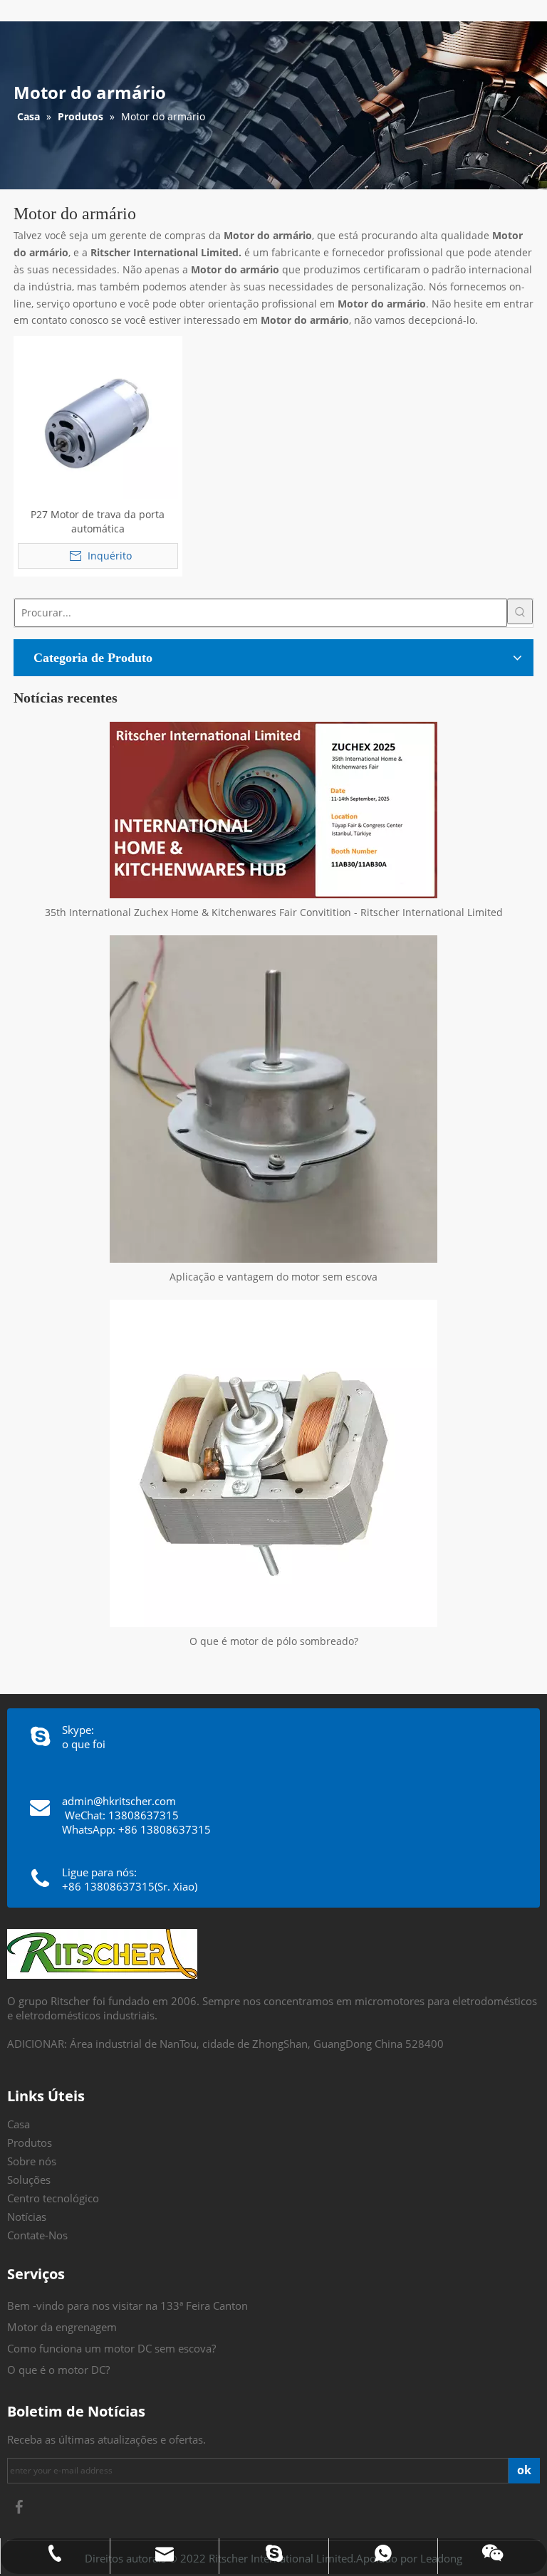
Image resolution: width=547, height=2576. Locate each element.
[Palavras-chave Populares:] (520, 611)
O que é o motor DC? (58, 2370)
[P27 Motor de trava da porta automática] (98, 419)
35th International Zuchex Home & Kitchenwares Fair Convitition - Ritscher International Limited (274, 912)
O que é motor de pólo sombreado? (274, 1641)
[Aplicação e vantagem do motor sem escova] (273, 1099)
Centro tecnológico (53, 2198)
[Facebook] (19, 2507)
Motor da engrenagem (62, 2327)
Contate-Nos (37, 2235)
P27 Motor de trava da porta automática (98, 521)
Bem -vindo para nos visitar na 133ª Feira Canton (127, 2306)
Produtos (30, 2143)
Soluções (29, 2180)
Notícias (27, 2217)
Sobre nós (32, 2161)
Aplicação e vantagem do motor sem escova (273, 1277)
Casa (19, 2124)
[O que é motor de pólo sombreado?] (273, 1463)
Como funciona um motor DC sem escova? (111, 2348)
